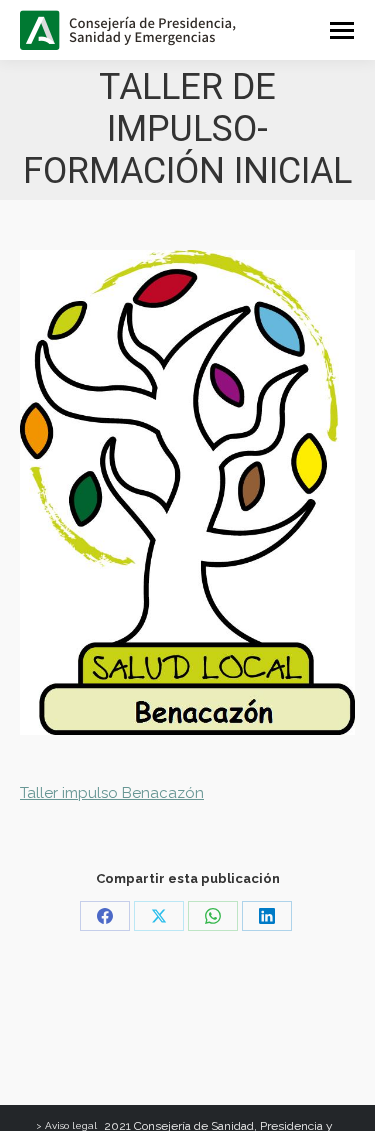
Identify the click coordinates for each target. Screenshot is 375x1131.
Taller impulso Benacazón (112, 793)
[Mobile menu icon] (342, 30)
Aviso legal (71, 1125)
